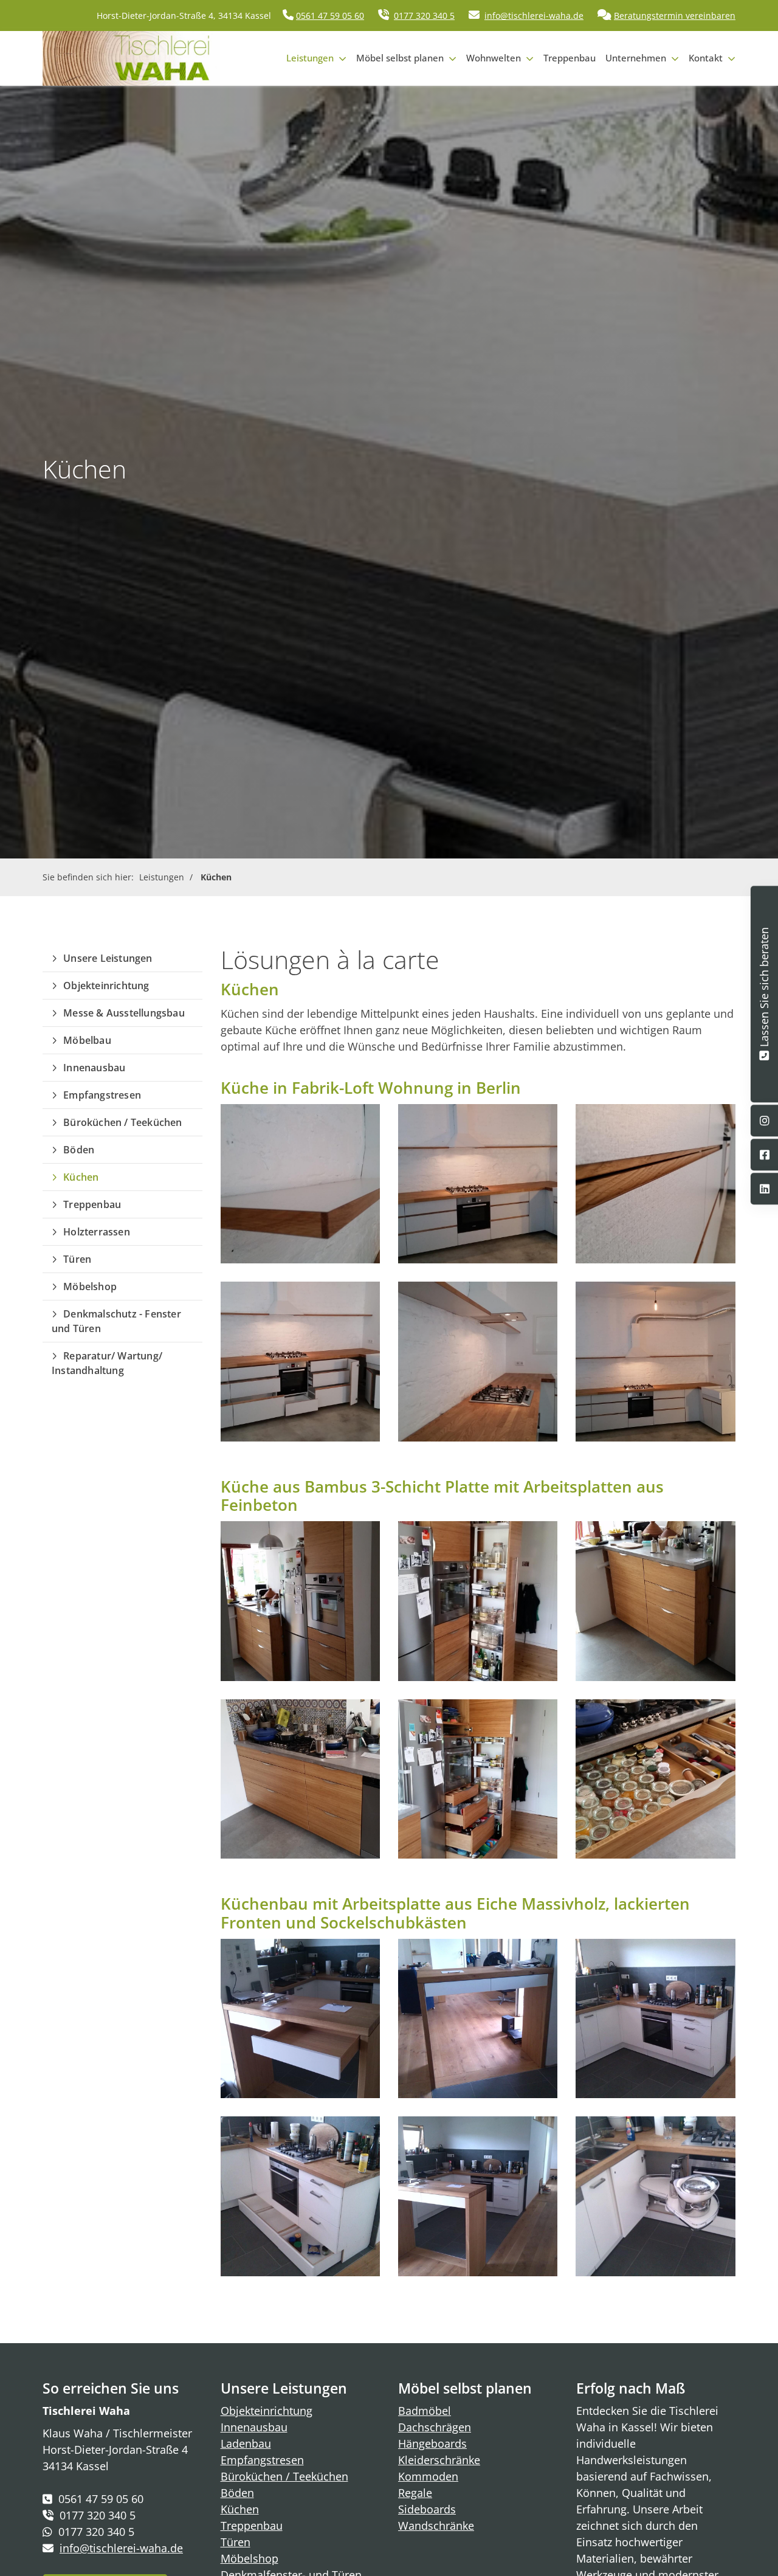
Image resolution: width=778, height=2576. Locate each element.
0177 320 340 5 (424, 16)
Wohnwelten (494, 58)
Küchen (216, 877)
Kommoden (428, 2476)
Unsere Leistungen (108, 958)
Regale (415, 2493)
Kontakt (706, 58)
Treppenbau (570, 58)
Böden (79, 1150)
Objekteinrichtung (106, 986)
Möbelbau (87, 1040)
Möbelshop (90, 1286)
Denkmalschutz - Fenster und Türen (116, 1321)
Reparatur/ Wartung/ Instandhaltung (107, 1363)
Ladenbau (246, 2443)
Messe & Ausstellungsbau (124, 1013)
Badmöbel (425, 2411)
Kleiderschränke (439, 2460)
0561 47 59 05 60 (330, 16)
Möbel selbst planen (400, 58)
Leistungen (310, 58)
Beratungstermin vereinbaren (675, 16)
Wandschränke (436, 2526)
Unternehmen (636, 58)
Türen (77, 1259)
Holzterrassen (97, 1232)
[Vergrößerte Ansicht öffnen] (300, 1184)
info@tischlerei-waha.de (534, 16)
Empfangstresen (102, 1095)
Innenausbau (94, 1068)
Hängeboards (432, 2443)
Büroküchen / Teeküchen (122, 1122)
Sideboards (427, 2509)
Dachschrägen (435, 2427)
